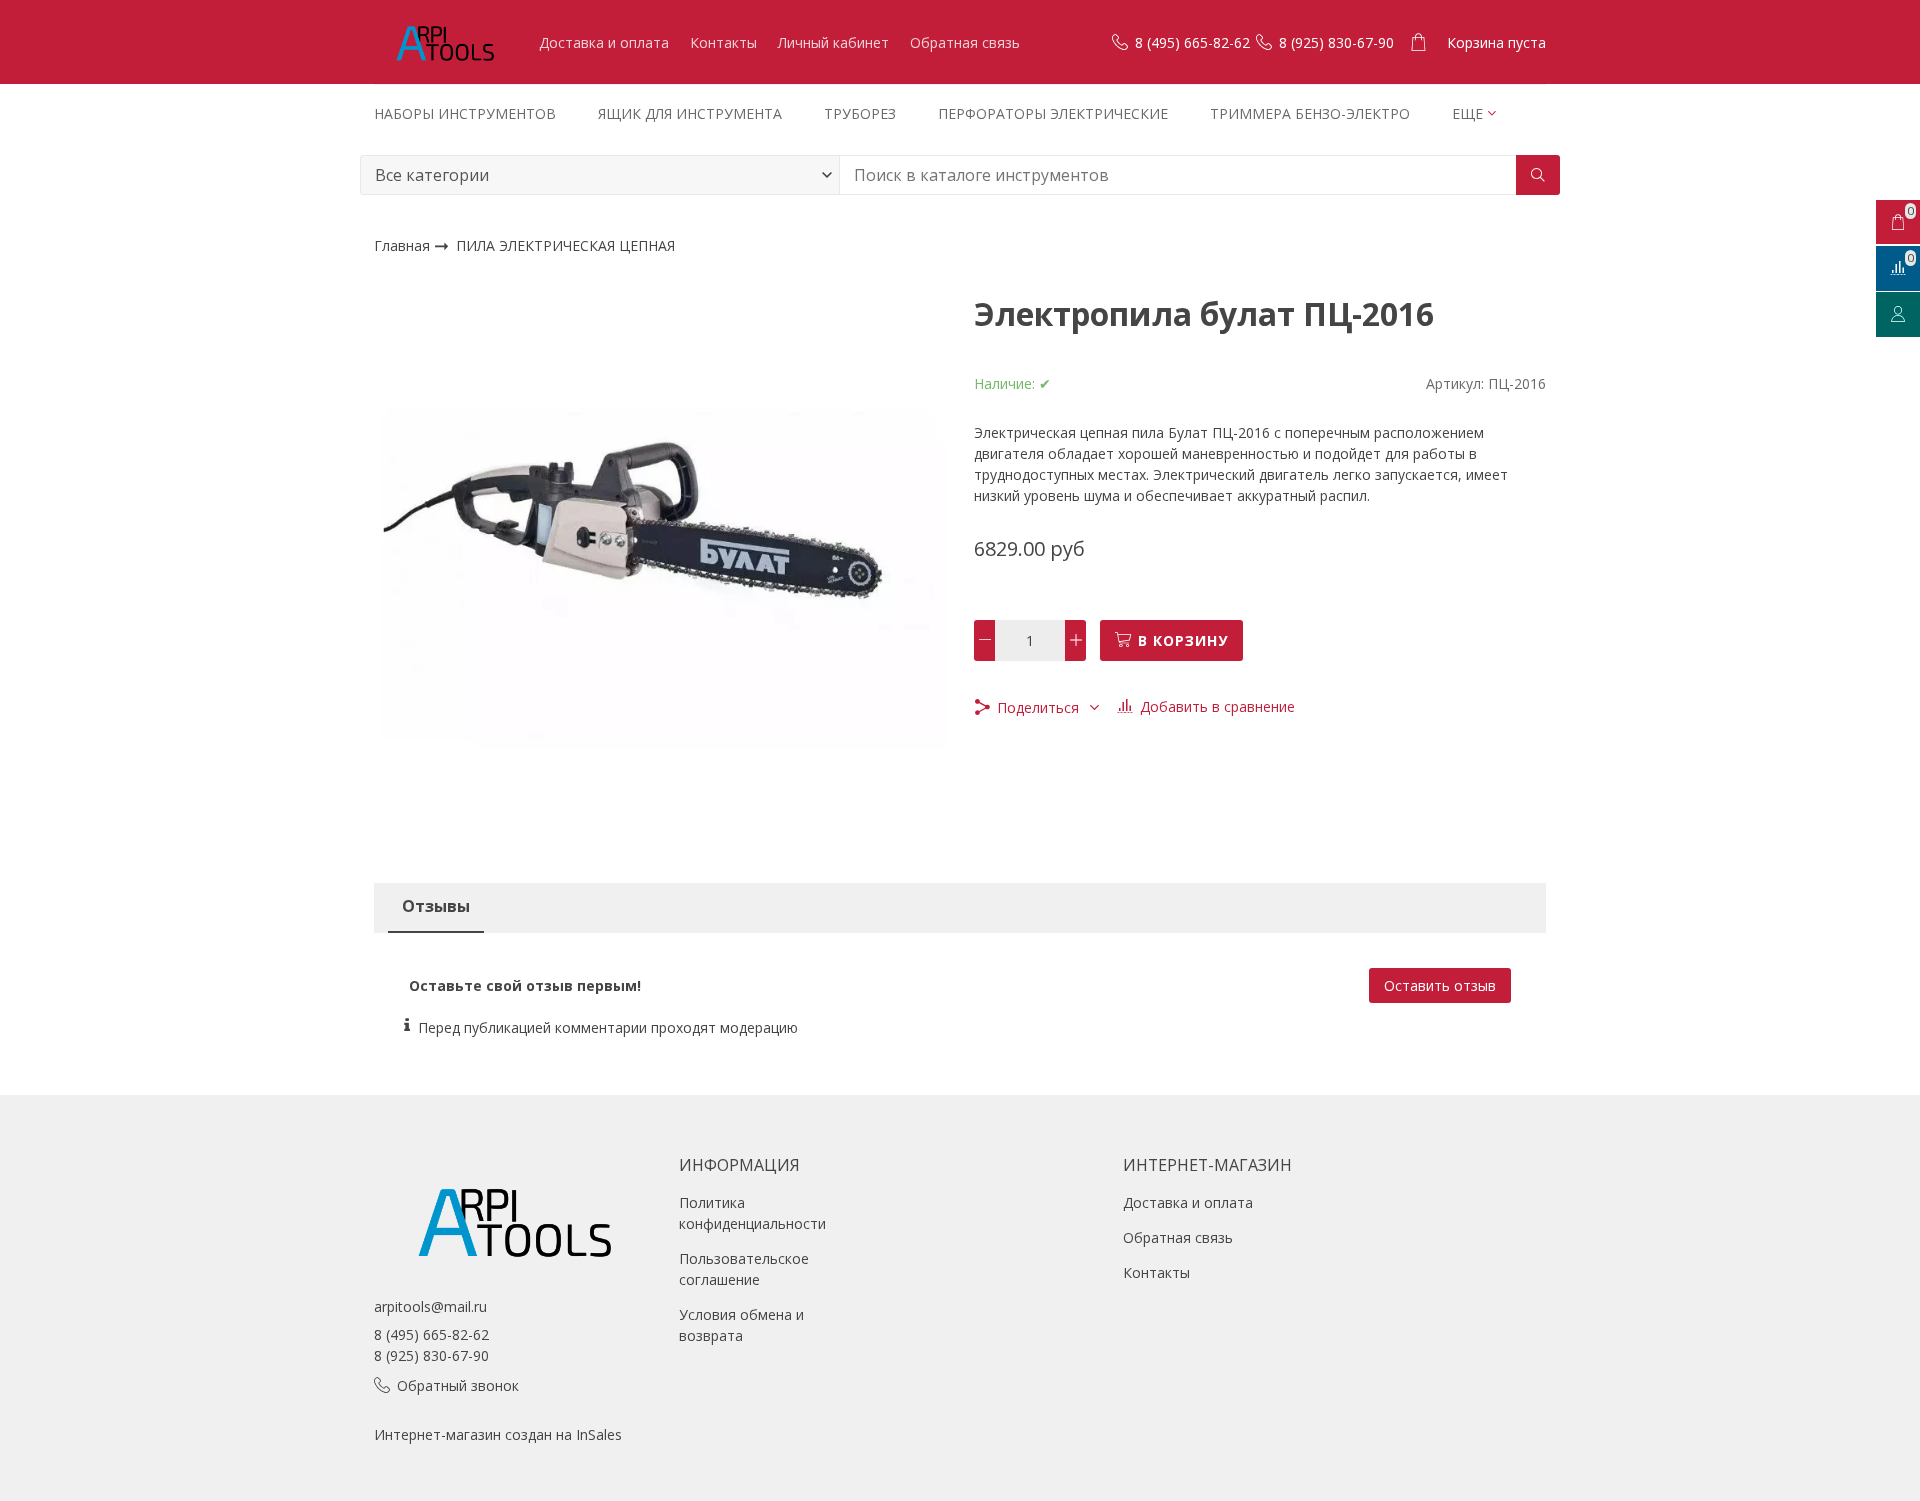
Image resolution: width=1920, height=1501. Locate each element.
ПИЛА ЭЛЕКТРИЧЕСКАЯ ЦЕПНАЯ (565, 246)
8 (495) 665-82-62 (431, 1334)
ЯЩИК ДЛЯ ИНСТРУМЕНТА (690, 113)
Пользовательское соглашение (744, 1269)
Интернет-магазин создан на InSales (498, 1434)
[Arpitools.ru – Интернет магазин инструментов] (444, 42)
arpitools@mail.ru (430, 1306)
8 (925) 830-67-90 (431, 1355)
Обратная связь (965, 42)
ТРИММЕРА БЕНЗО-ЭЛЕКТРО (1310, 113)
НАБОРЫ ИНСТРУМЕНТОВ (465, 113)
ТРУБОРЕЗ (860, 113)
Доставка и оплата (604, 42)
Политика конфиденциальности (752, 1213)
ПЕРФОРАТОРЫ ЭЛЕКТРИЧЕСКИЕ (1053, 113)
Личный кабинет (833, 42)
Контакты (723, 42)
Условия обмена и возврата (741, 1325)
